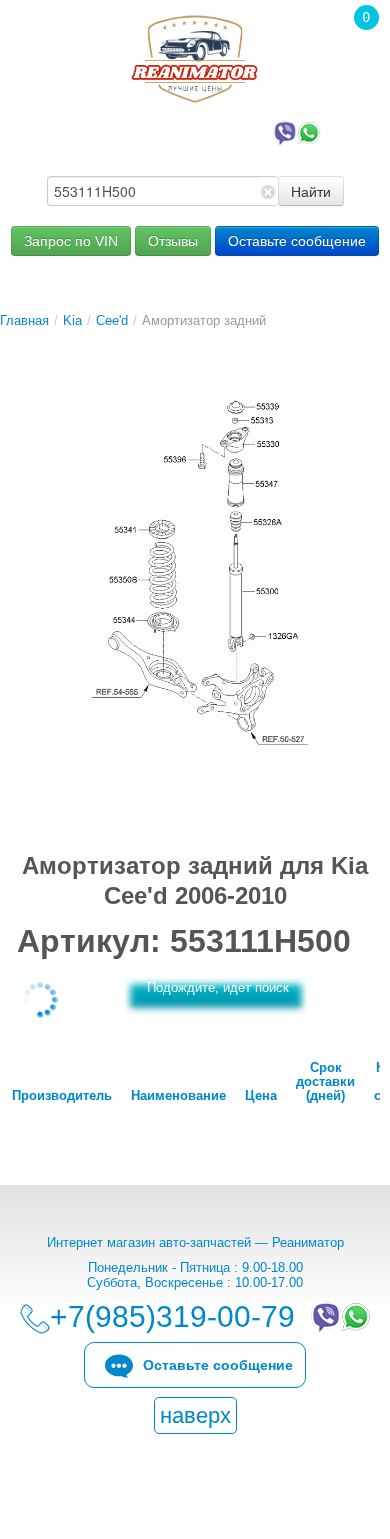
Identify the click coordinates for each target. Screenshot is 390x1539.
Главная (24, 320)
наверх (195, 1415)
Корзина (356, 45)
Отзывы (173, 241)
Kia (72, 320)
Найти (311, 191)
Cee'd (112, 320)
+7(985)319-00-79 (176, 131)
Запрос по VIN (71, 241)
